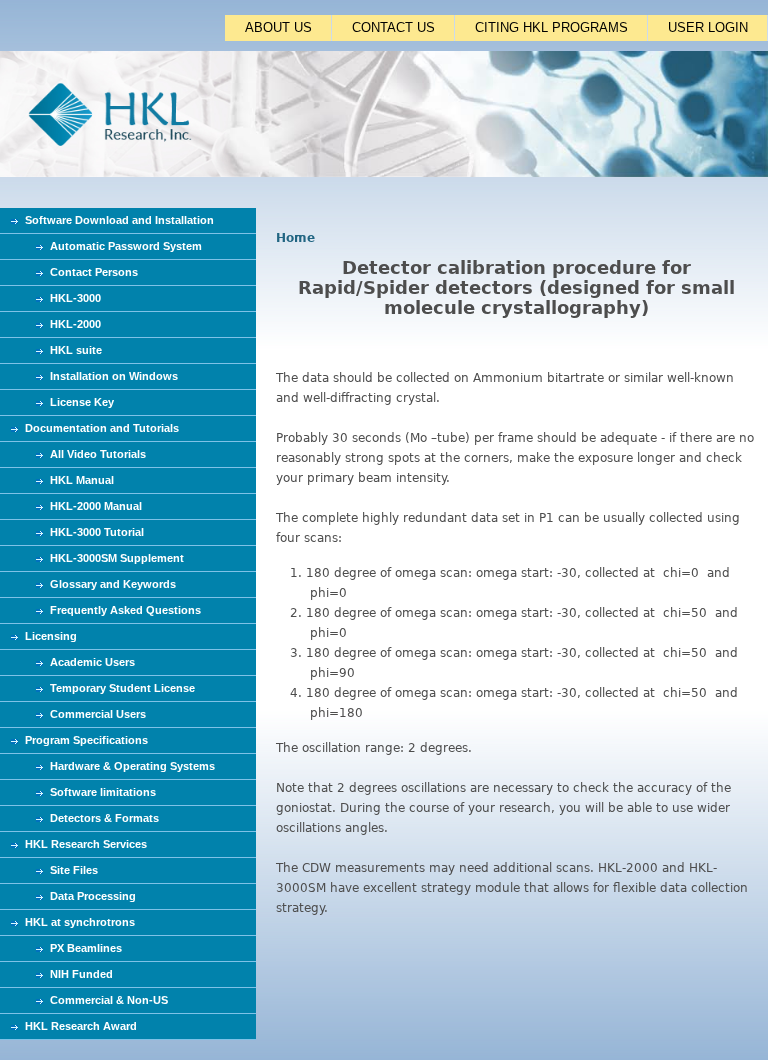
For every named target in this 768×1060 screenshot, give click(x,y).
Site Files (74, 870)
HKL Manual (82, 480)
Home (295, 238)
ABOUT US (278, 27)
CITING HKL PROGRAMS (551, 27)
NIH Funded (81, 974)
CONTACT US (393, 27)
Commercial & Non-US (109, 1000)
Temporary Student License (122, 688)
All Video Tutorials (98, 454)
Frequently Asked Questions (125, 610)
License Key (82, 402)
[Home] (384, 173)
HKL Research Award (81, 1026)
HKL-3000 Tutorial (97, 532)
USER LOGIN (708, 27)
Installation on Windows (114, 376)
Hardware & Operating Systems (132, 766)
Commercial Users (98, 714)
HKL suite (76, 350)
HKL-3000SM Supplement (117, 558)
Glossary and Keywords (113, 584)
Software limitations (103, 792)
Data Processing (93, 896)
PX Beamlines (86, 948)
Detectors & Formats (104, 818)
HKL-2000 (75, 324)
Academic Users (92, 662)
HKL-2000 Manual (96, 506)
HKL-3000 (75, 298)
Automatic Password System (126, 246)
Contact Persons (94, 272)
